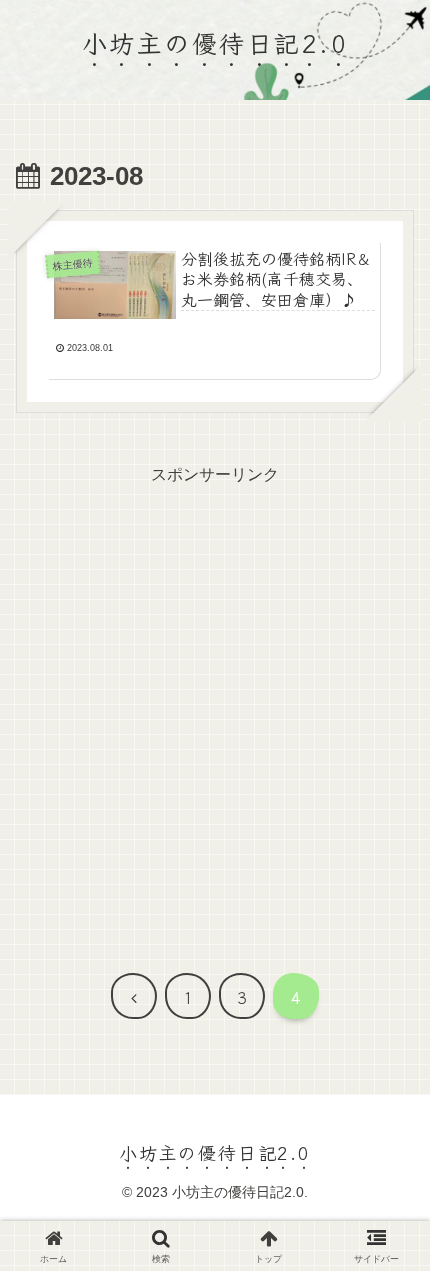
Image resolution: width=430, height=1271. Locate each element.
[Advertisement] (215, 705)
